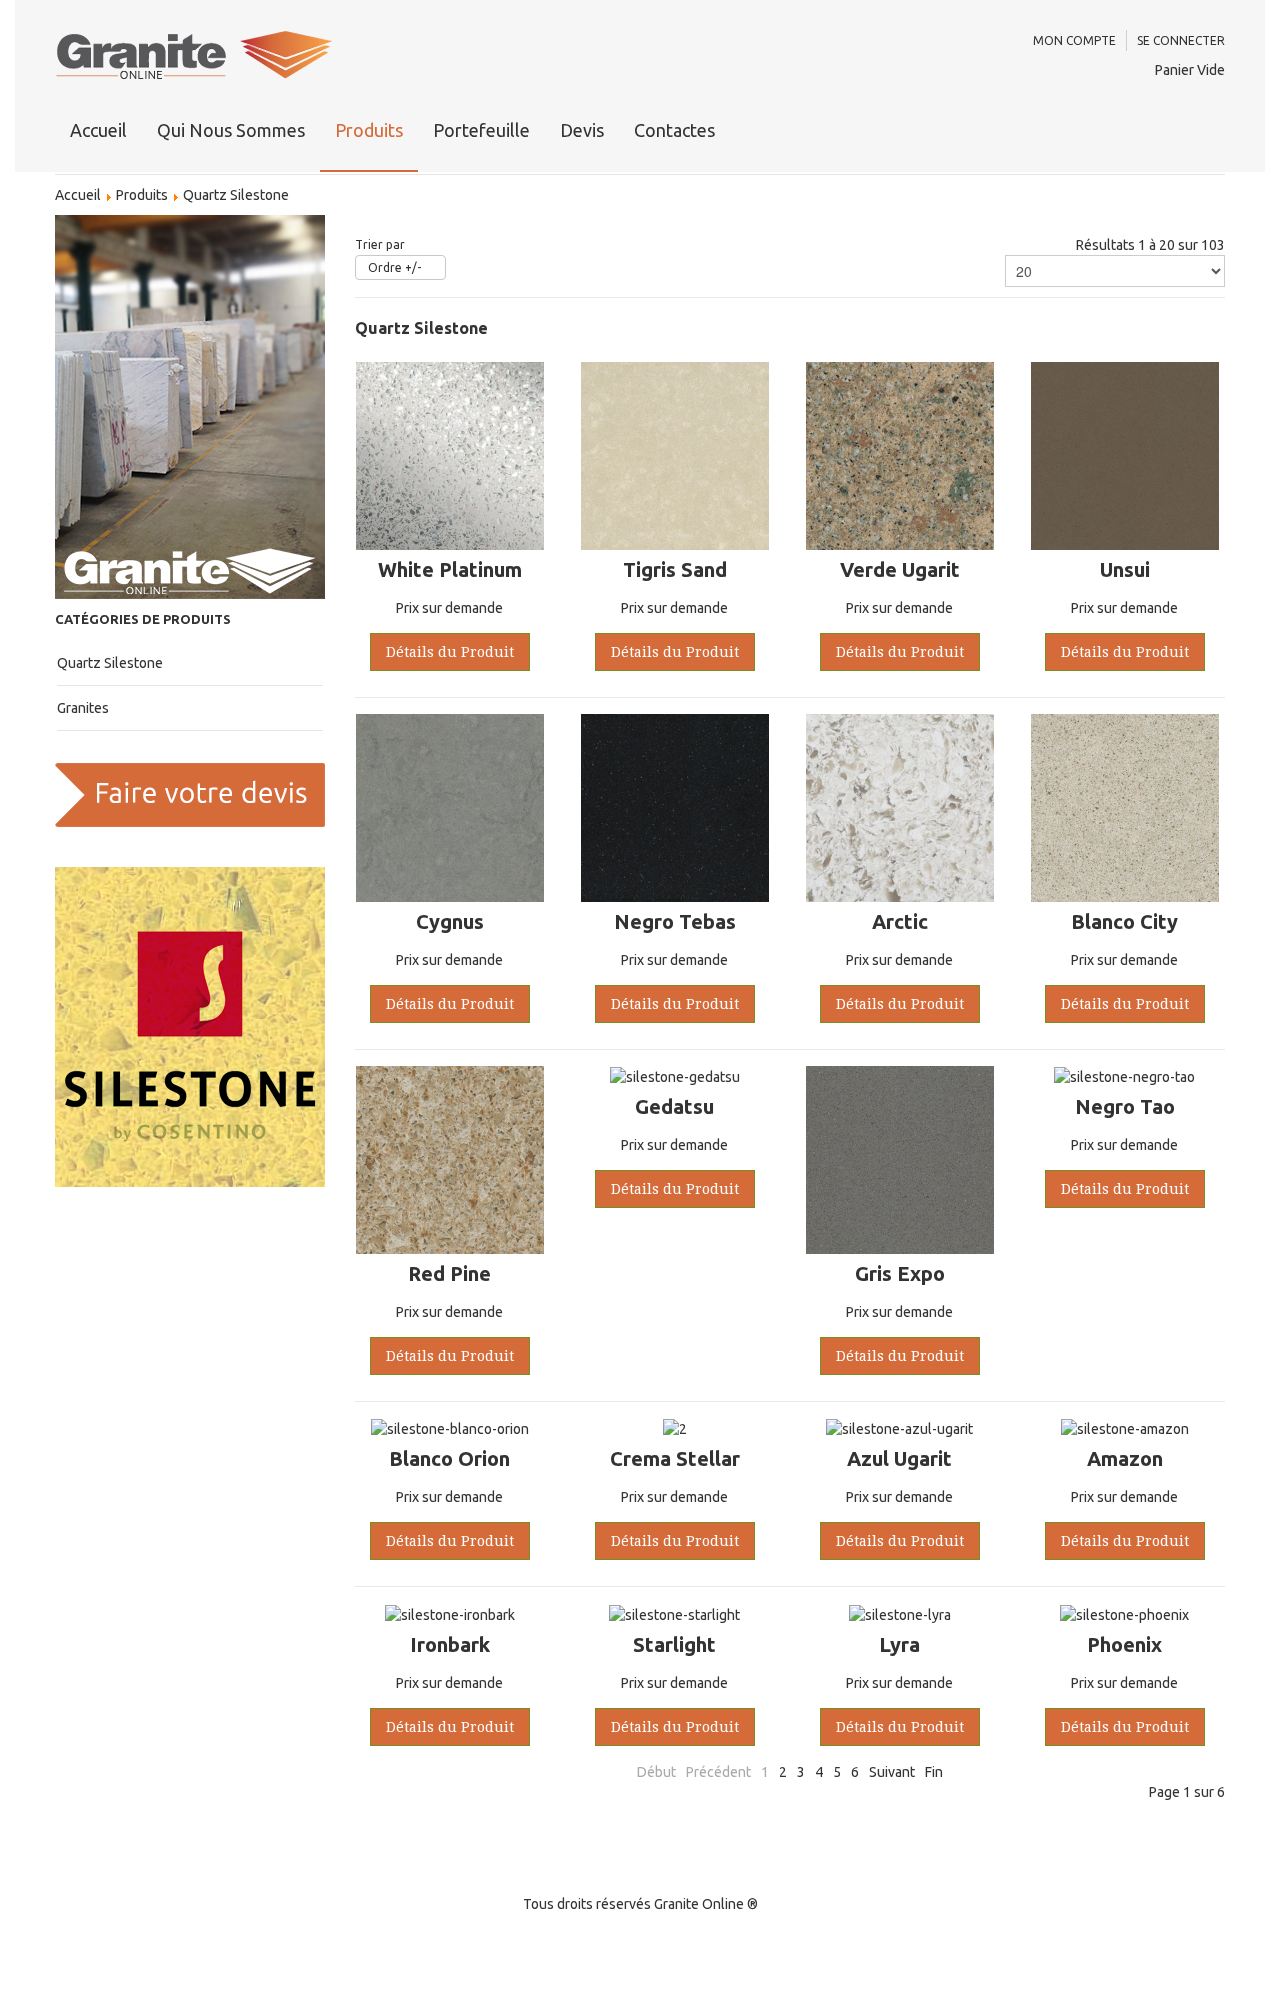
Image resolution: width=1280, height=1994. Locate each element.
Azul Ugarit (899, 1458)
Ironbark (450, 1644)
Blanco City (1124, 921)
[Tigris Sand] (675, 455)
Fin (934, 1772)
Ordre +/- (394, 267)
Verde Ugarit (900, 569)
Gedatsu (674, 1106)
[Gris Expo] (900, 1159)
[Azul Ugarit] (899, 1428)
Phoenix (1124, 1644)
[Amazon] (1125, 1428)
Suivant (892, 1772)
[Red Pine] (450, 1159)
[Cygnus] (450, 807)
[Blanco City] (1125, 807)
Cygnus (450, 921)
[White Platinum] (450, 455)
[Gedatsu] (675, 1076)
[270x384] (190, 406)
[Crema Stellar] (675, 1428)
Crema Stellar (675, 1458)
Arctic (900, 921)
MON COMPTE (1074, 40)
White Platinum (450, 569)
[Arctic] (900, 807)
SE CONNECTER (1181, 40)
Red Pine (449, 1273)
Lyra (899, 1644)
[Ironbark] (450, 1613)
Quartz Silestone (110, 663)
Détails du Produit (450, 652)
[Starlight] (674, 1613)
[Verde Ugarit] (900, 455)
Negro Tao (1125, 1106)
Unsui (1125, 569)
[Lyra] (900, 1613)
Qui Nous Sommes (231, 130)
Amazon (1125, 1458)
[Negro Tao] (1124, 1076)
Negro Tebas (675, 921)
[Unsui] (1125, 455)
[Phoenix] (1124, 1613)
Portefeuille (481, 130)
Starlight (674, 1644)
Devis (582, 130)
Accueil (98, 130)
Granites (83, 708)
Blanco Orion (449, 1458)
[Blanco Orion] (450, 1428)
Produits (369, 130)
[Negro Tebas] (675, 807)
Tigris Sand (675, 569)
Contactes (674, 130)
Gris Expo (900, 1273)
